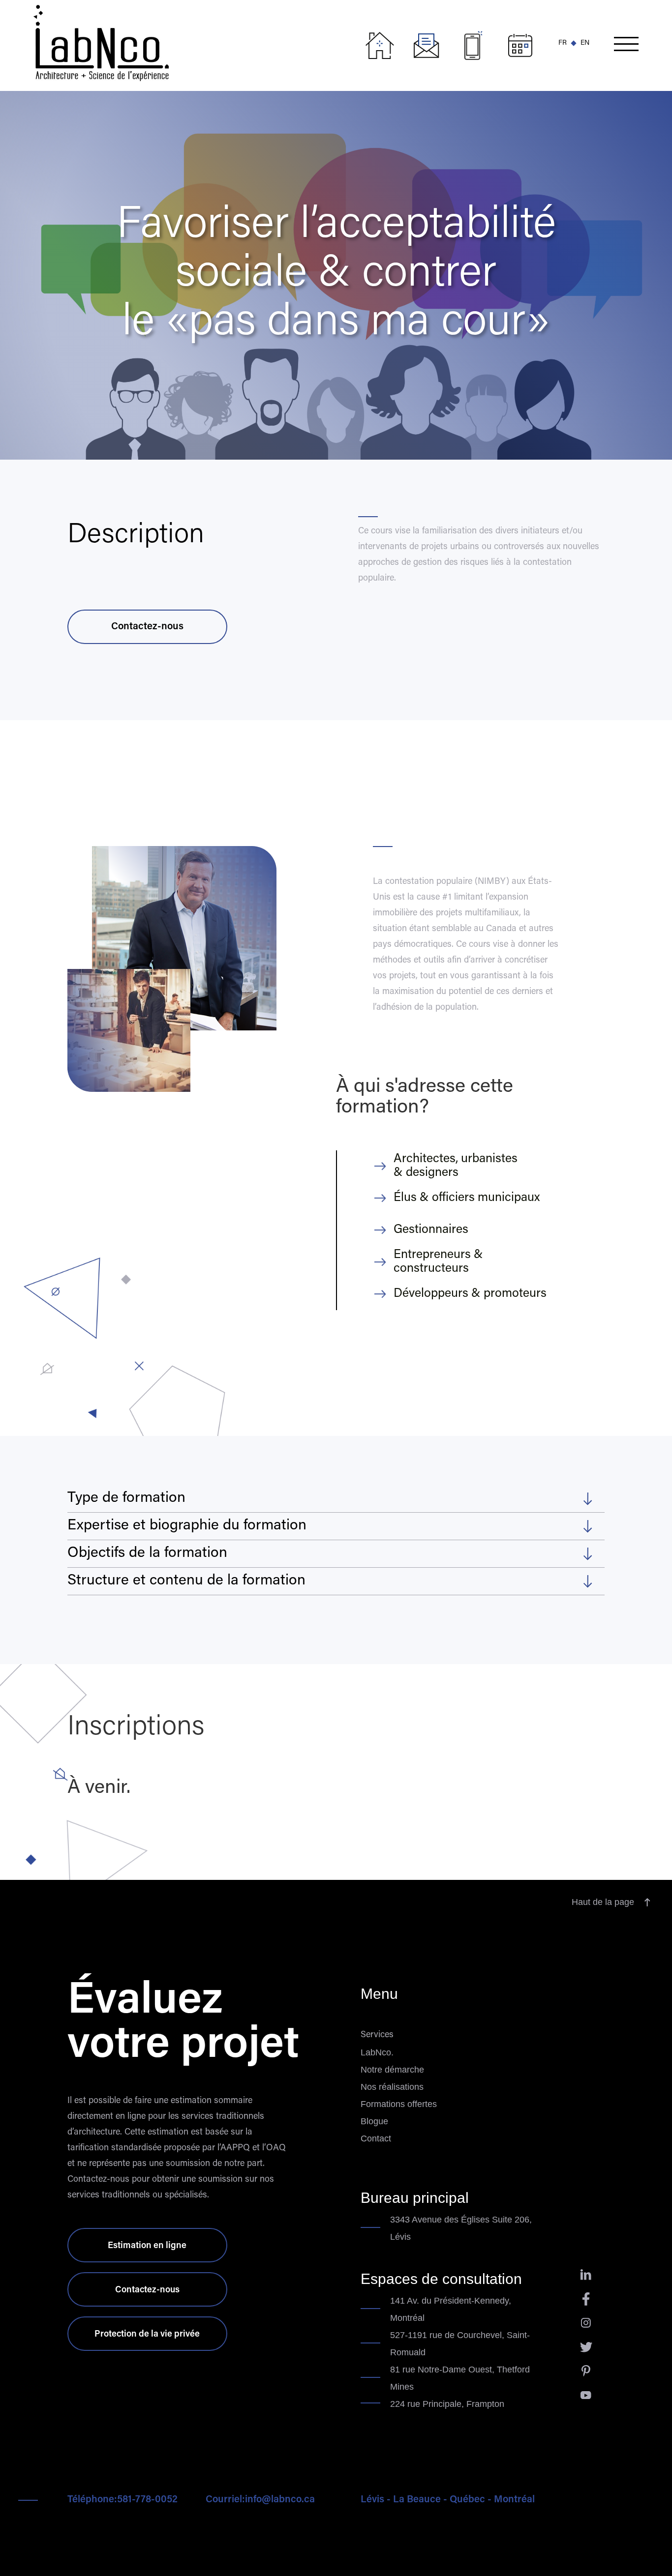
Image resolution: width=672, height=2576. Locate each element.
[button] (626, 46)
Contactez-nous (147, 627)
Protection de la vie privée (147, 2335)
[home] (195, 41)
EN (585, 43)
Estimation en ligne (147, 2246)
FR (563, 43)
